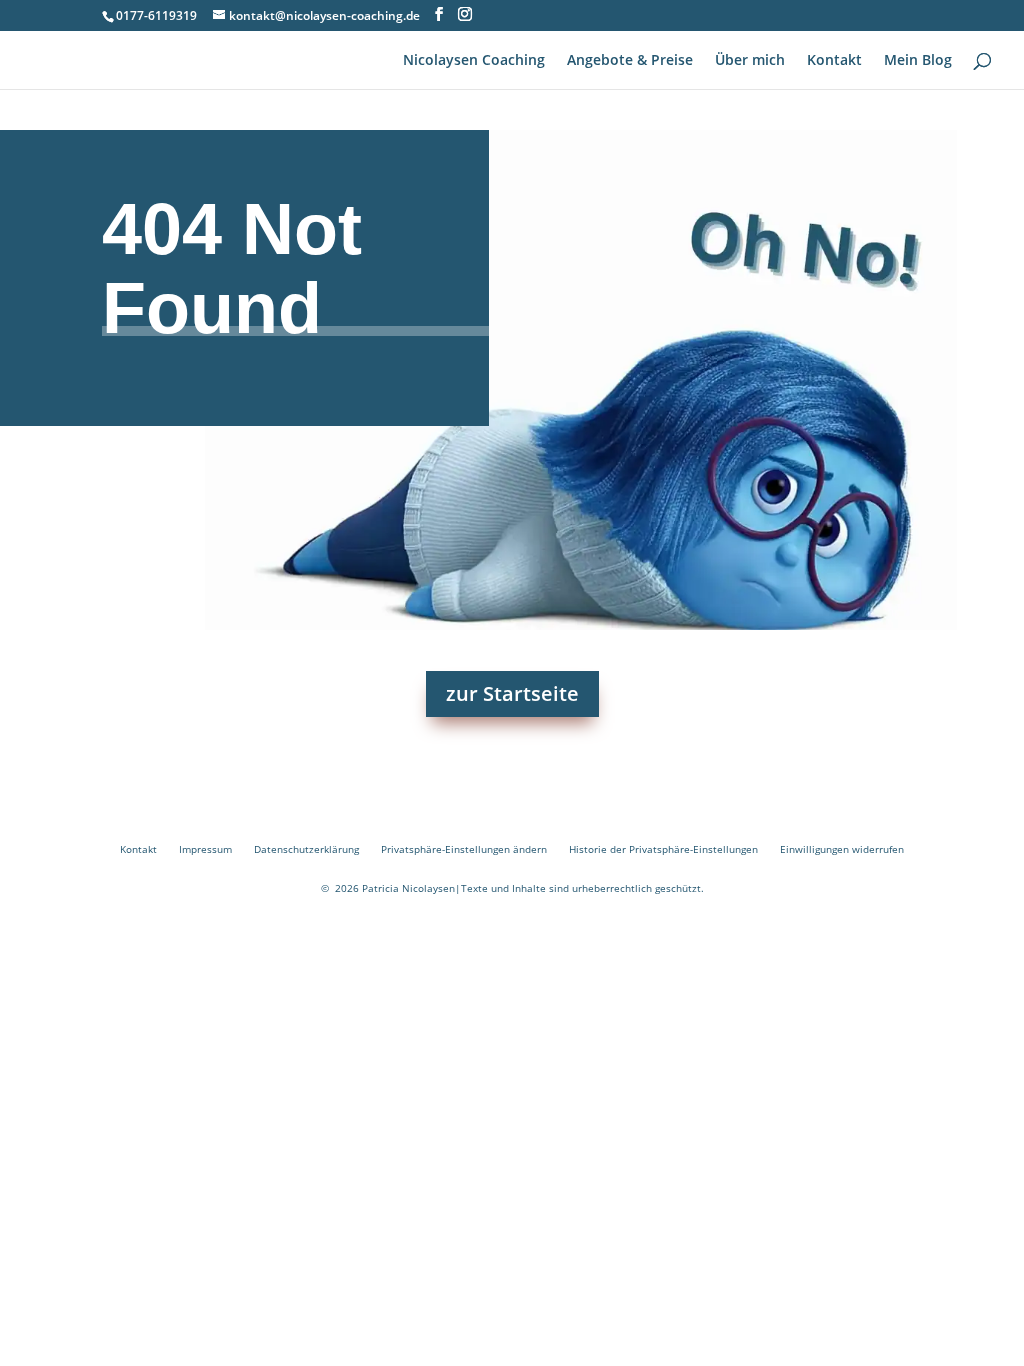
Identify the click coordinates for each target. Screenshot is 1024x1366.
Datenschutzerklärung (306, 849)
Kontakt (834, 61)
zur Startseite (512, 693)
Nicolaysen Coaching (474, 61)
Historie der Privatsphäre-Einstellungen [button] (663, 849)
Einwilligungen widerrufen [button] (842, 849)
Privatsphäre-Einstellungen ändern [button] (464, 849)
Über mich (750, 61)
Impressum (205, 849)
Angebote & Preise (630, 61)
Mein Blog (918, 61)
